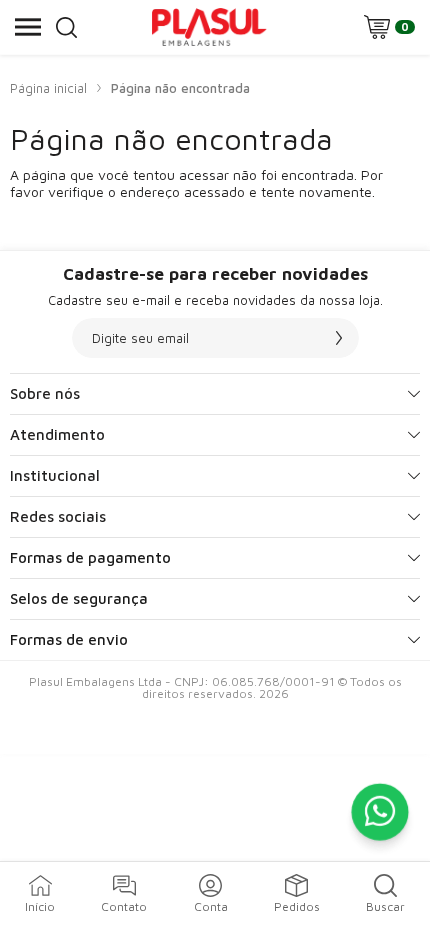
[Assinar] (339, 338)
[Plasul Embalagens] (209, 27)
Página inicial (48, 88)
